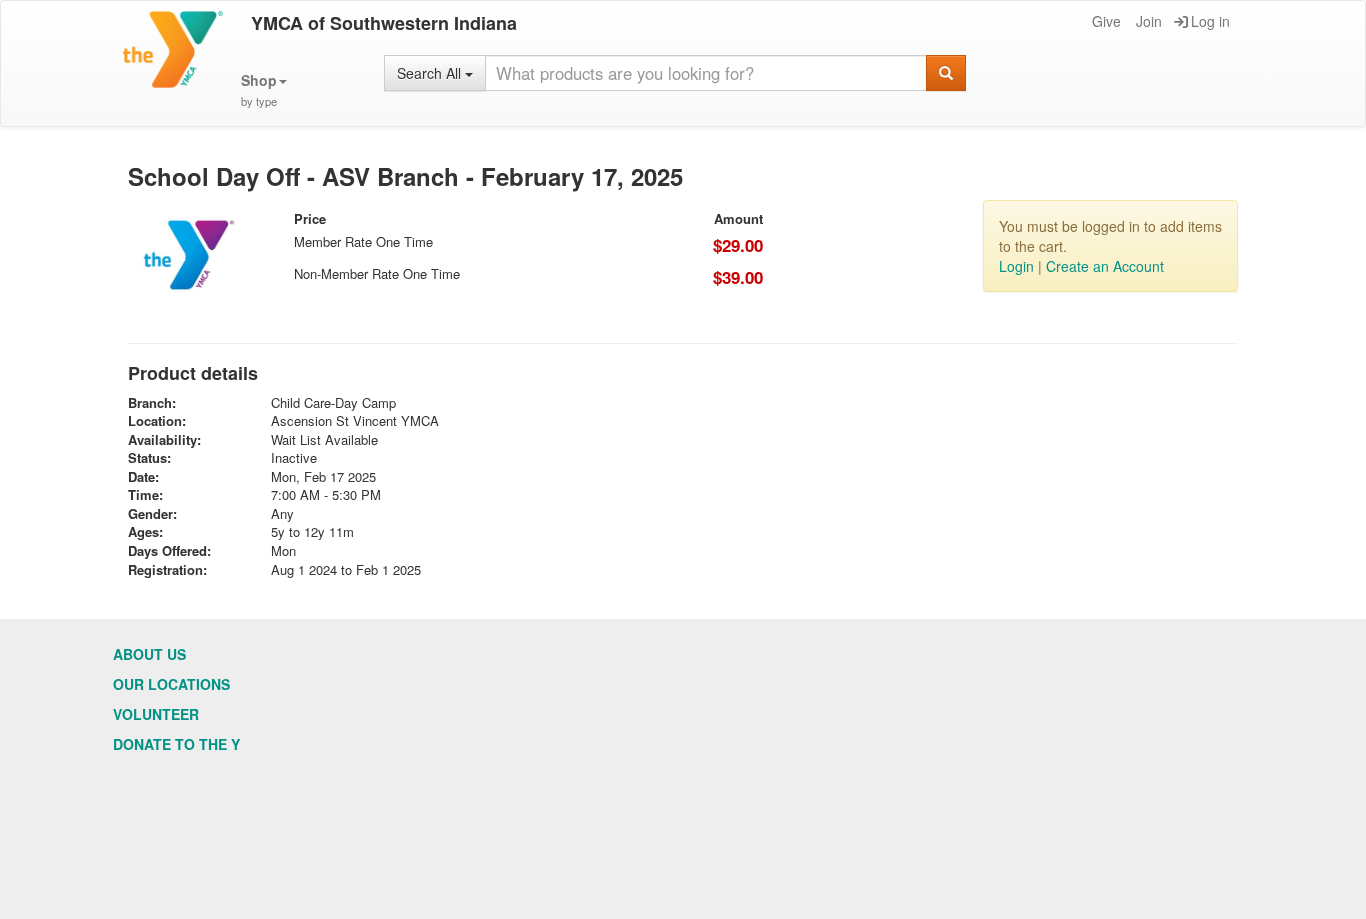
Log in (1210, 21)
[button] (264, 90)
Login (1016, 266)
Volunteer (156, 714)
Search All (431, 73)
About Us (149, 654)
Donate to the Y (176, 744)
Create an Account (1105, 266)
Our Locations (171, 684)
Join (1149, 21)
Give (1106, 21)
